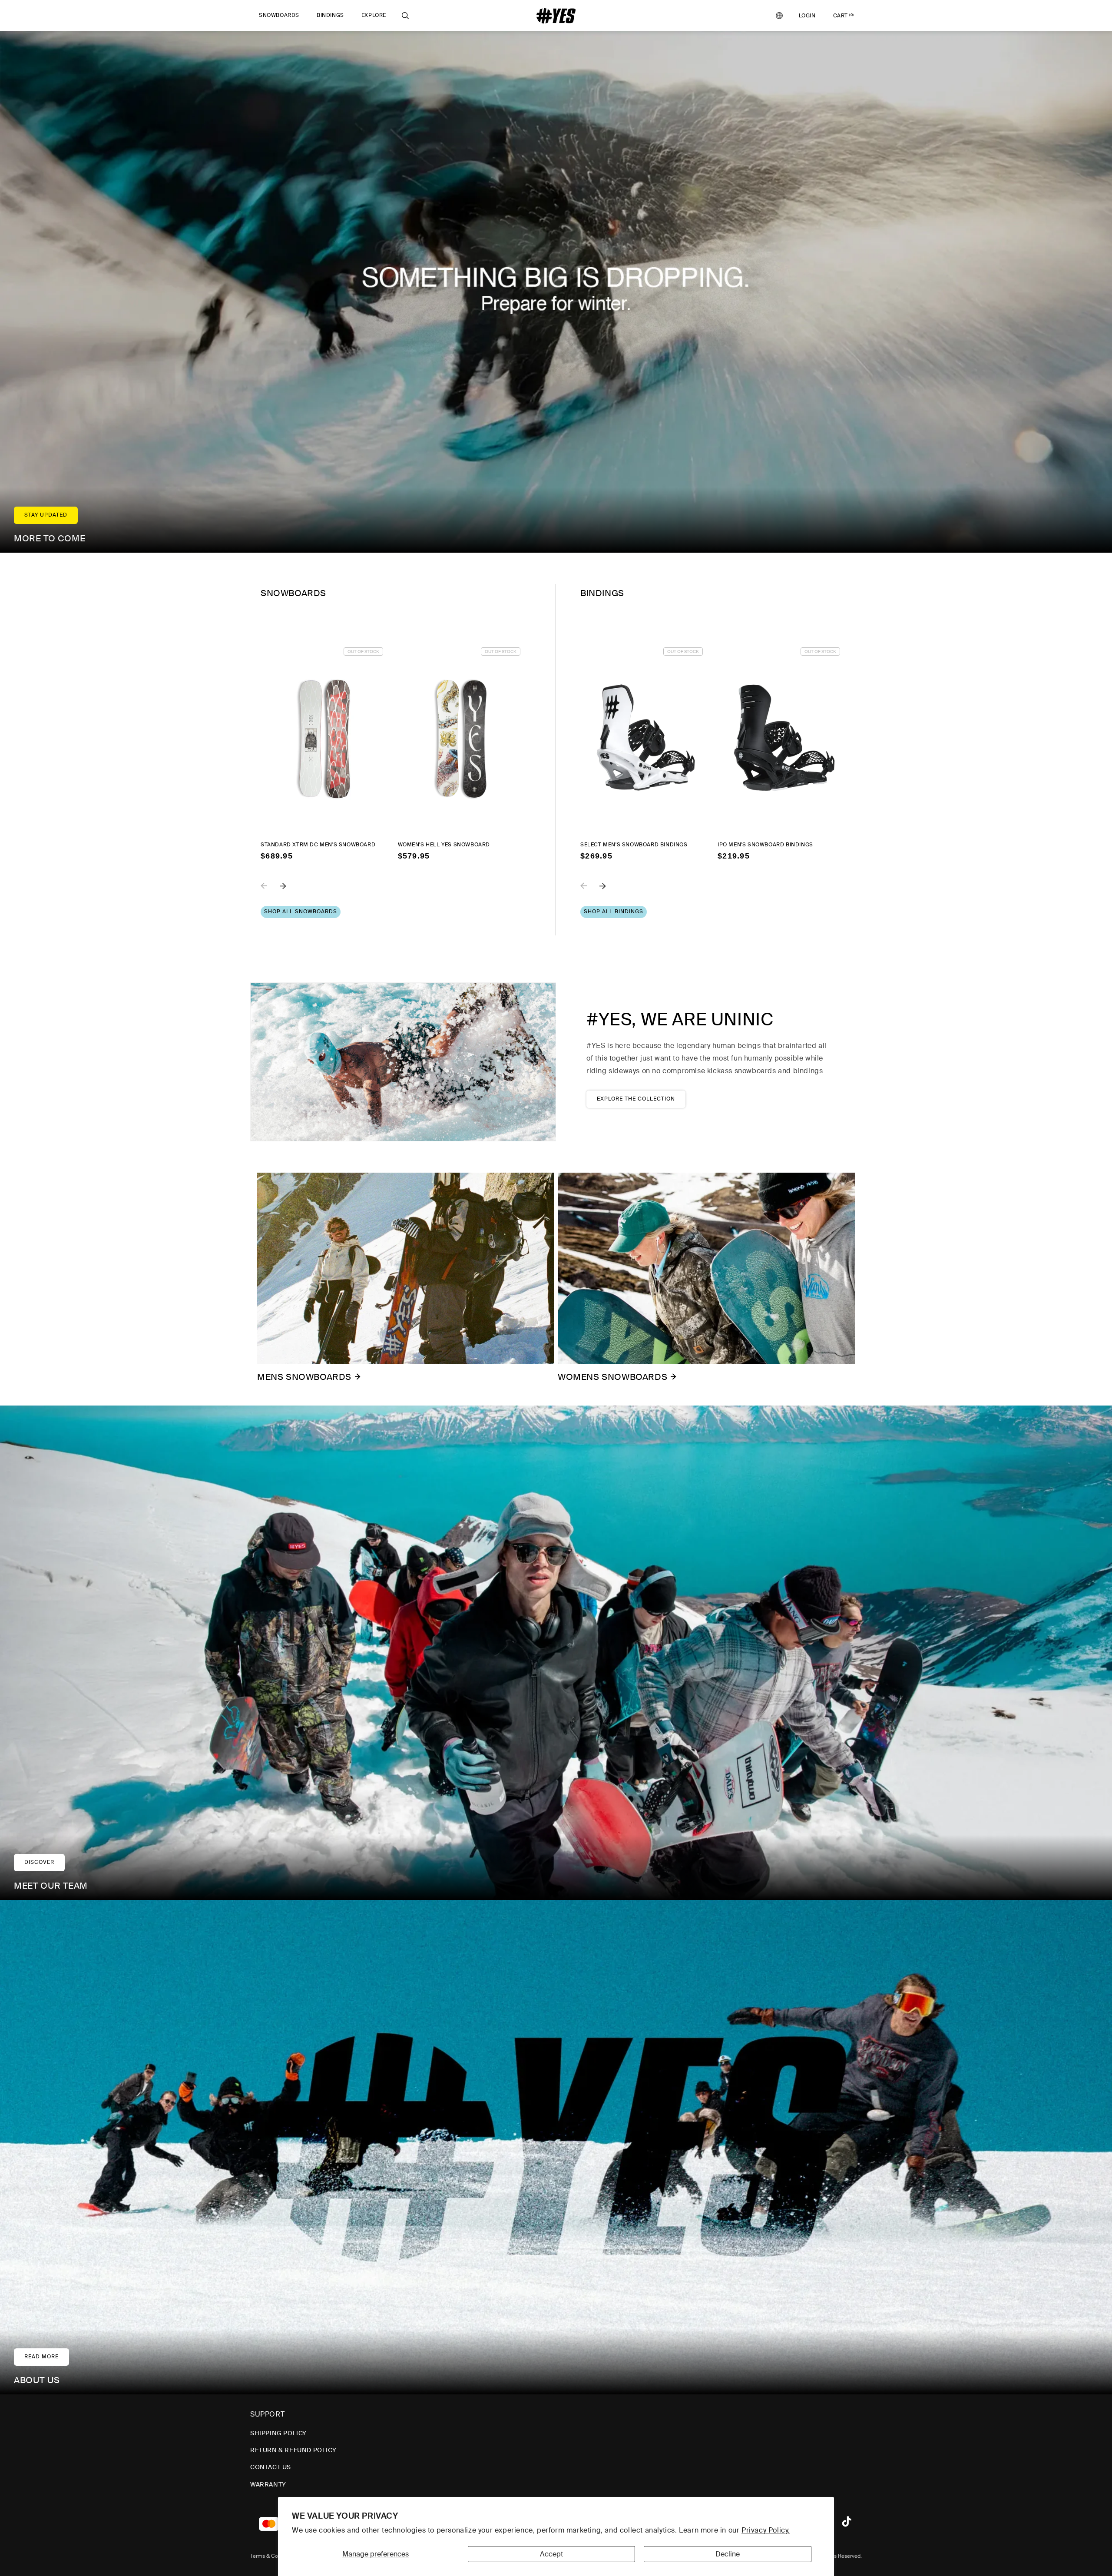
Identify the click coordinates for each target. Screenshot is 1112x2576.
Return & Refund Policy (293, 2450)
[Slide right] (289, 892)
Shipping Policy (278, 2433)
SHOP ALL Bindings (614, 912)
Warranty (268, 2484)
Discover (39, 1862)
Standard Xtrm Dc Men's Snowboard (318, 845)
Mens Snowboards (304, 1377)
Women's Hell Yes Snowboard (444, 845)
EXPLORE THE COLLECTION (636, 1099)
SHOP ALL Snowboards (301, 912)
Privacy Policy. (766, 2530)
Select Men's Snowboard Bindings (634, 845)
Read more (41, 2357)
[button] (279, 16)
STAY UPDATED (46, 515)
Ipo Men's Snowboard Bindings (765, 845)
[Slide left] (270, 892)
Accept (551, 2554)
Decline (728, 2554)
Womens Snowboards (612, 1377)
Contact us (271, 2467)
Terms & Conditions (274, 2556)
